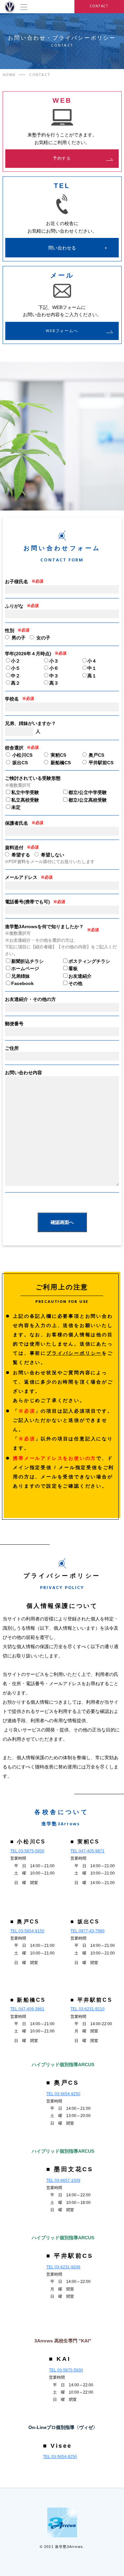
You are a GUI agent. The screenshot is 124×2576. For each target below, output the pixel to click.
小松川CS (22, 755)
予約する (62, 158)
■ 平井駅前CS (91, 2000)
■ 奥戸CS (25, 1922)
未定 (16, 807)
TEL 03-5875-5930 (27, 1851)
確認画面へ (62, 1222)
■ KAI (60, 2359)
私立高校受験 (25, 800)
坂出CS (19, 763)
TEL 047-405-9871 (87, 1851)
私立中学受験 (25, 792)
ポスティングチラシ (89, 961)
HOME (9, 75)
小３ (54, 661)
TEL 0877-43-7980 (87, 1931)
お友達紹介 (80, 976)
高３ (54, 683)
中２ (16, 676)
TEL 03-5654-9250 (63, 2094)
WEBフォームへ (62, 331)
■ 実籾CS (85, 1842)
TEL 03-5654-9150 (27, 1931)
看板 (73, 968)
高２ (16, 683)
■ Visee (58, 2446)
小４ (92, 661)
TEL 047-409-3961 (27, 2009)
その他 (75, 983)
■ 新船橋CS (28, 2000)
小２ (16, 661)
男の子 (19, 638)
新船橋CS (60, 763)
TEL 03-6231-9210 (87, 2009)
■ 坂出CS (85, 1922)
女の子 (43, 638)
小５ (16, 668)
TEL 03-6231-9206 (63, 2267)
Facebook (22, 983)
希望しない (53, 855)
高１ (92, 676)
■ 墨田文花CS (70, 2169)
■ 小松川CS (28, 1842)
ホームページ (25, 968)
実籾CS (58, 755)
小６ (54, 668)
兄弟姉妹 (21, 976)
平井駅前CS (100, 763)
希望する (21, 855)
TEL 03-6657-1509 (63, 2180)
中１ (92, 668)
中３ (54, 676)
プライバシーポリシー (74, 1353)
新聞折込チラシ (27, 961)
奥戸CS (96, 755)
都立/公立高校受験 (88, 800)
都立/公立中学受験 (88, 792)
